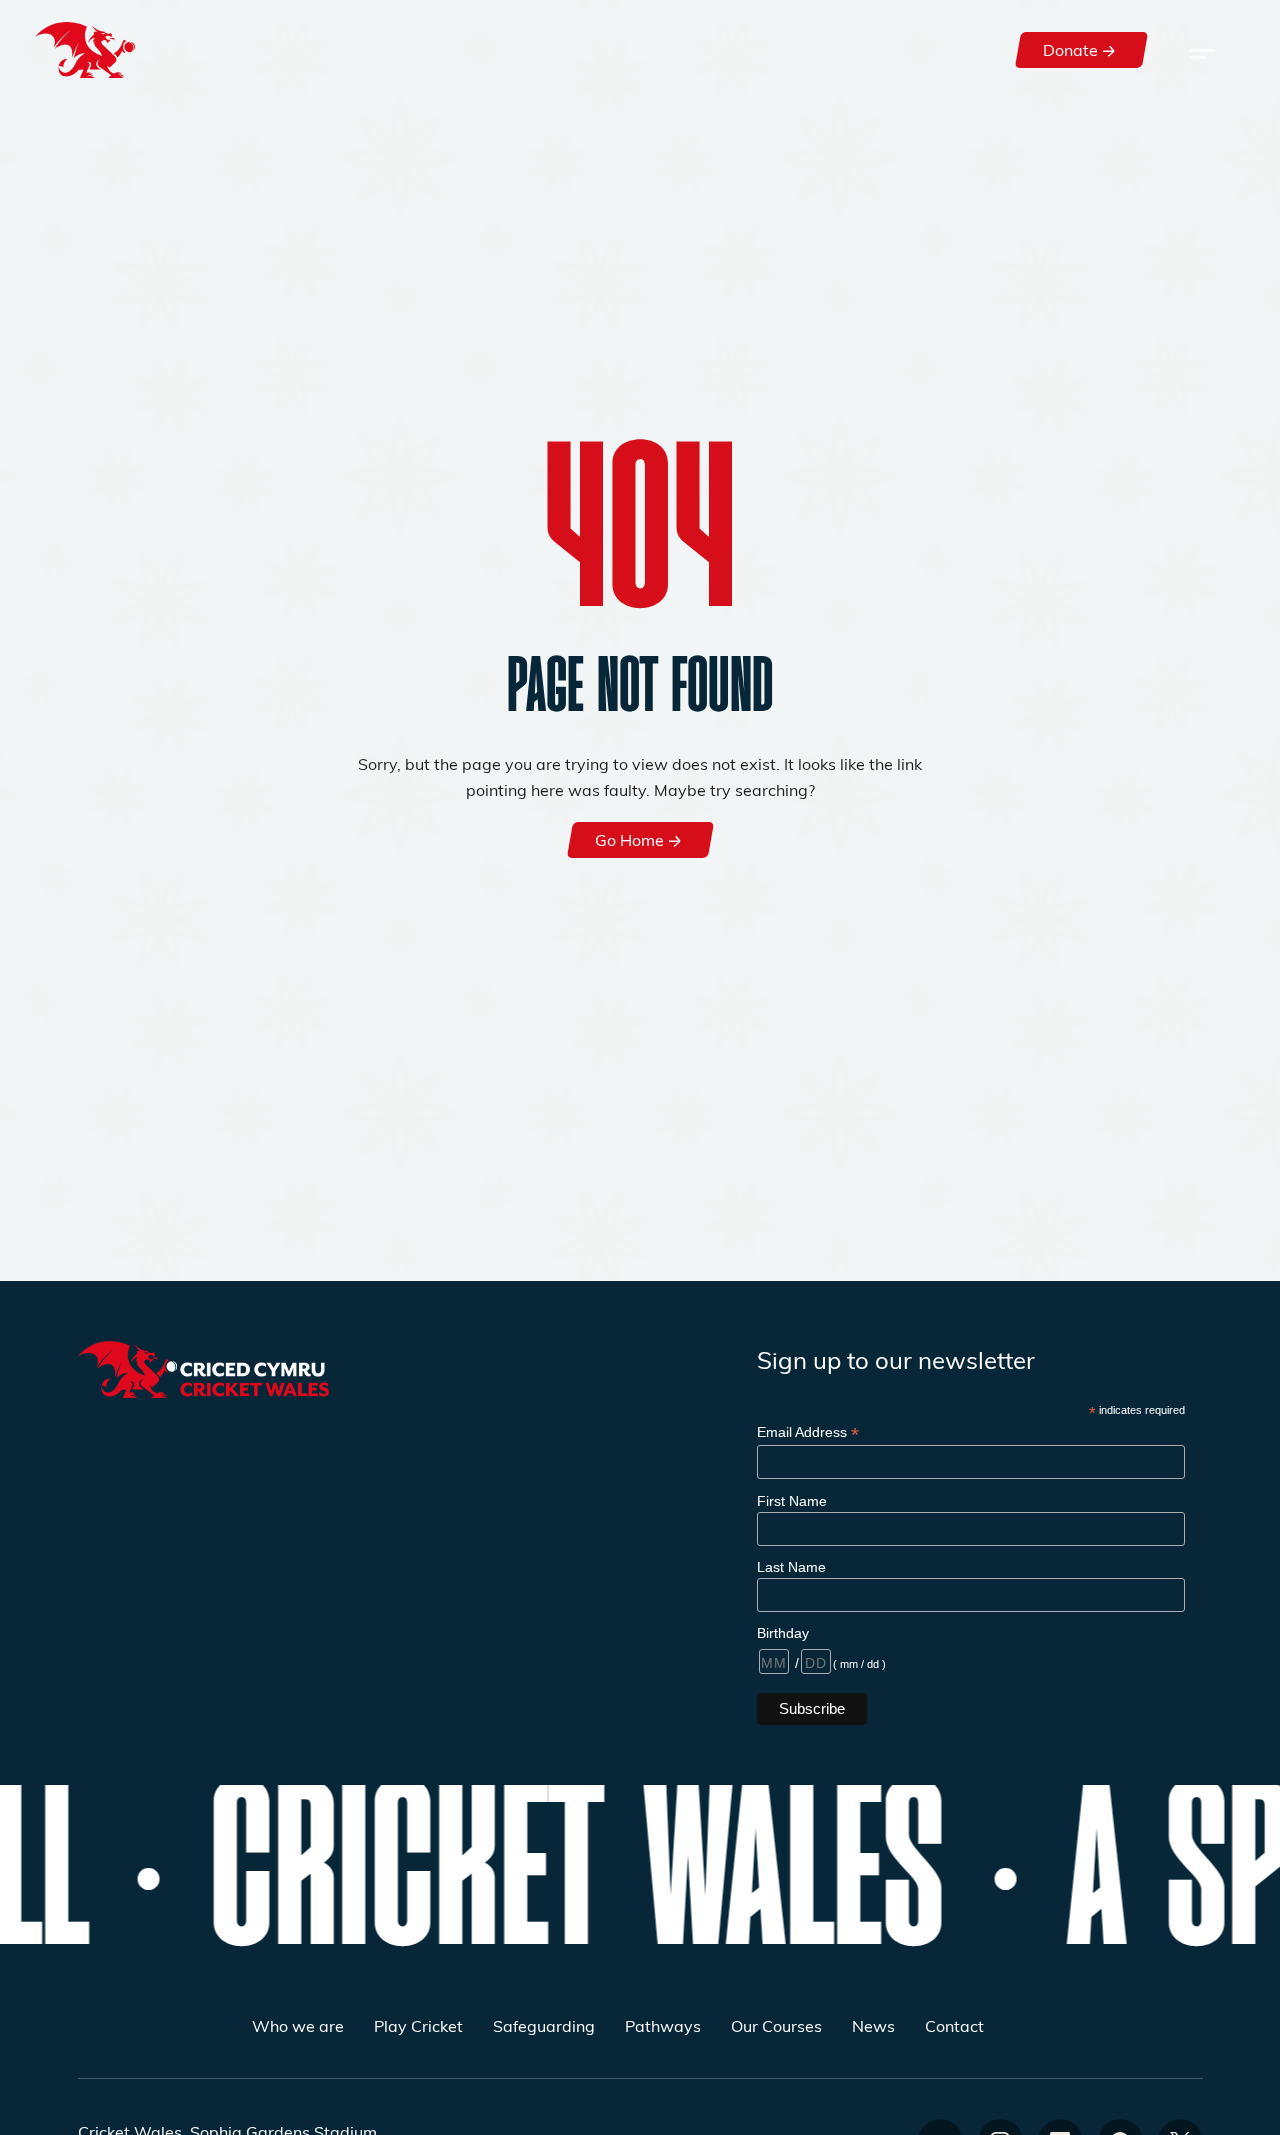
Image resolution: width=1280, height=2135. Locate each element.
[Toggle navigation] (1202, 50)
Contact (954, 2025)
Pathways (663, 2025)
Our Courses (776, 2025)
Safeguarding (544, 2025)
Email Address (808, 1432)
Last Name (791, 1567)
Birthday (783, 1633)
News (873, 2025)
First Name (792, 1501)
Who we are (298, 2025)
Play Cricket (418, 2025)
